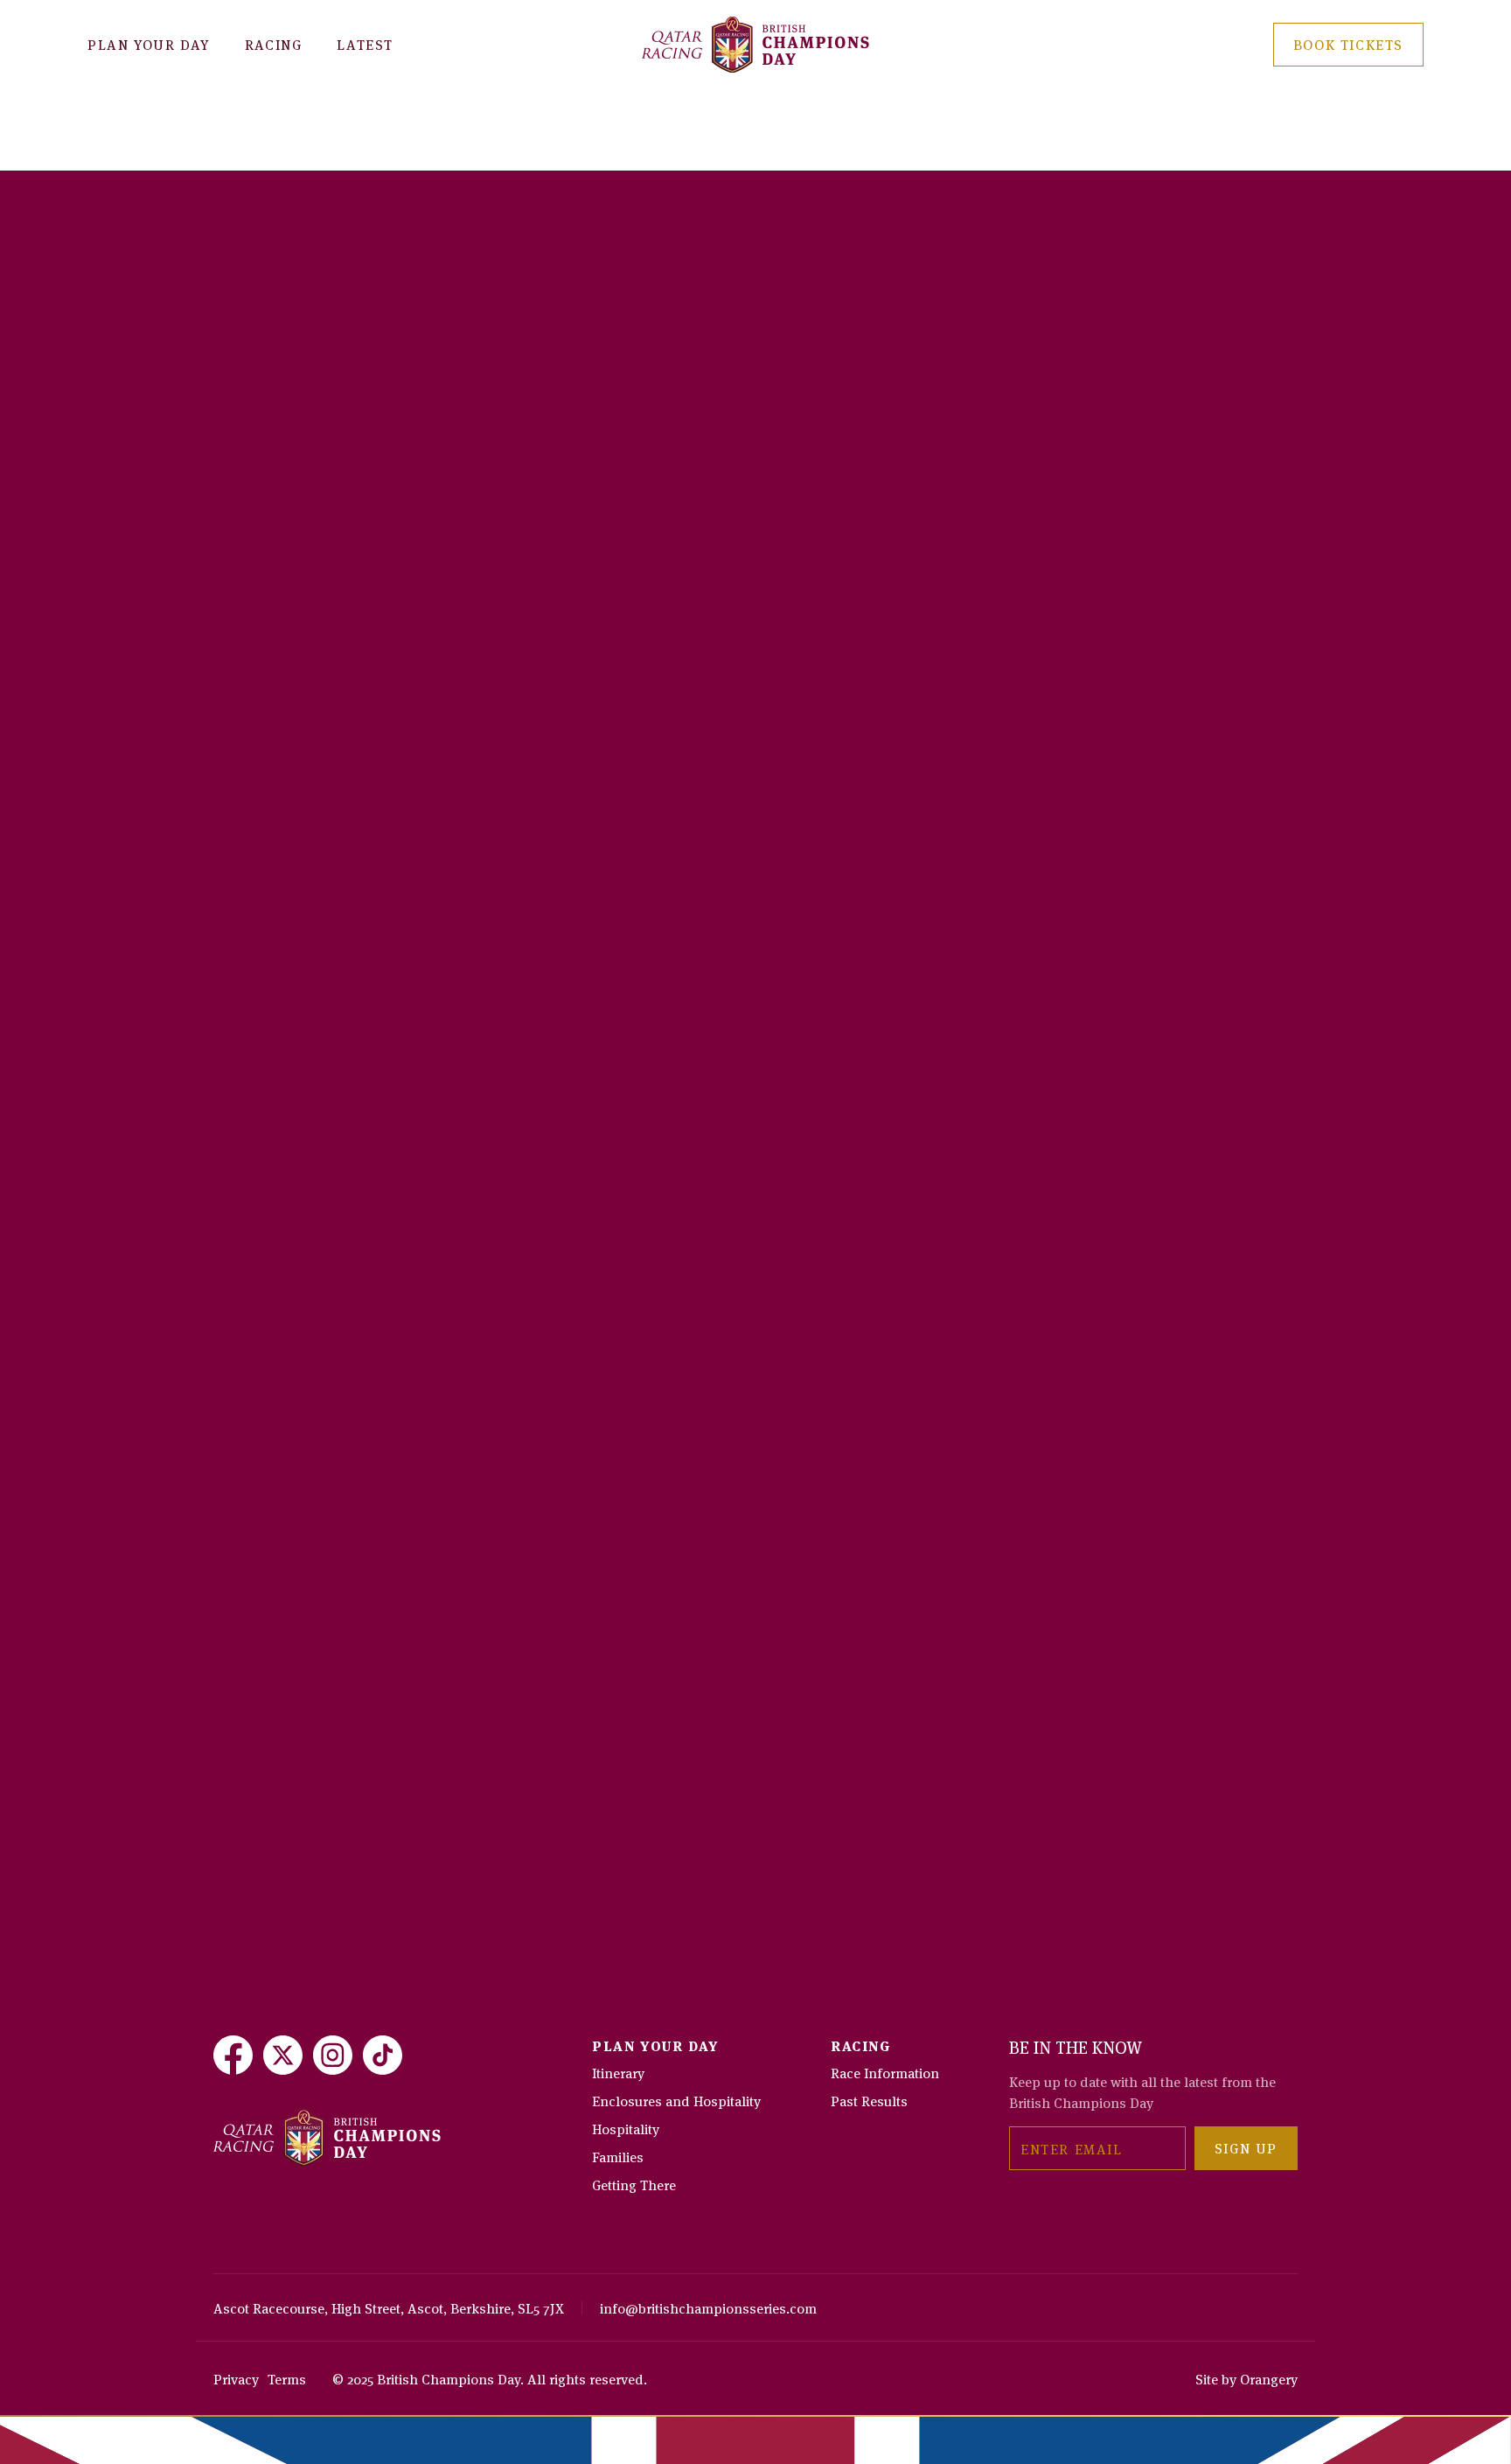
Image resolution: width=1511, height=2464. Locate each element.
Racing (274, 44)
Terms (287, 2378)
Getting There (634, 2184)
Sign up (1246, 2147)
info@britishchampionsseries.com (708, 2307)
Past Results (869, 2100)
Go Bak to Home (299, 162)
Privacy (236, 2378)
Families (618, 2156)
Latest (365, 44)
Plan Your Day (149, 44)
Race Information (885, 2072)
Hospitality (626, 2128)
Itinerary (618, 2072)
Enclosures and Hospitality (676, 2100)
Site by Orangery (1246, 2378)
